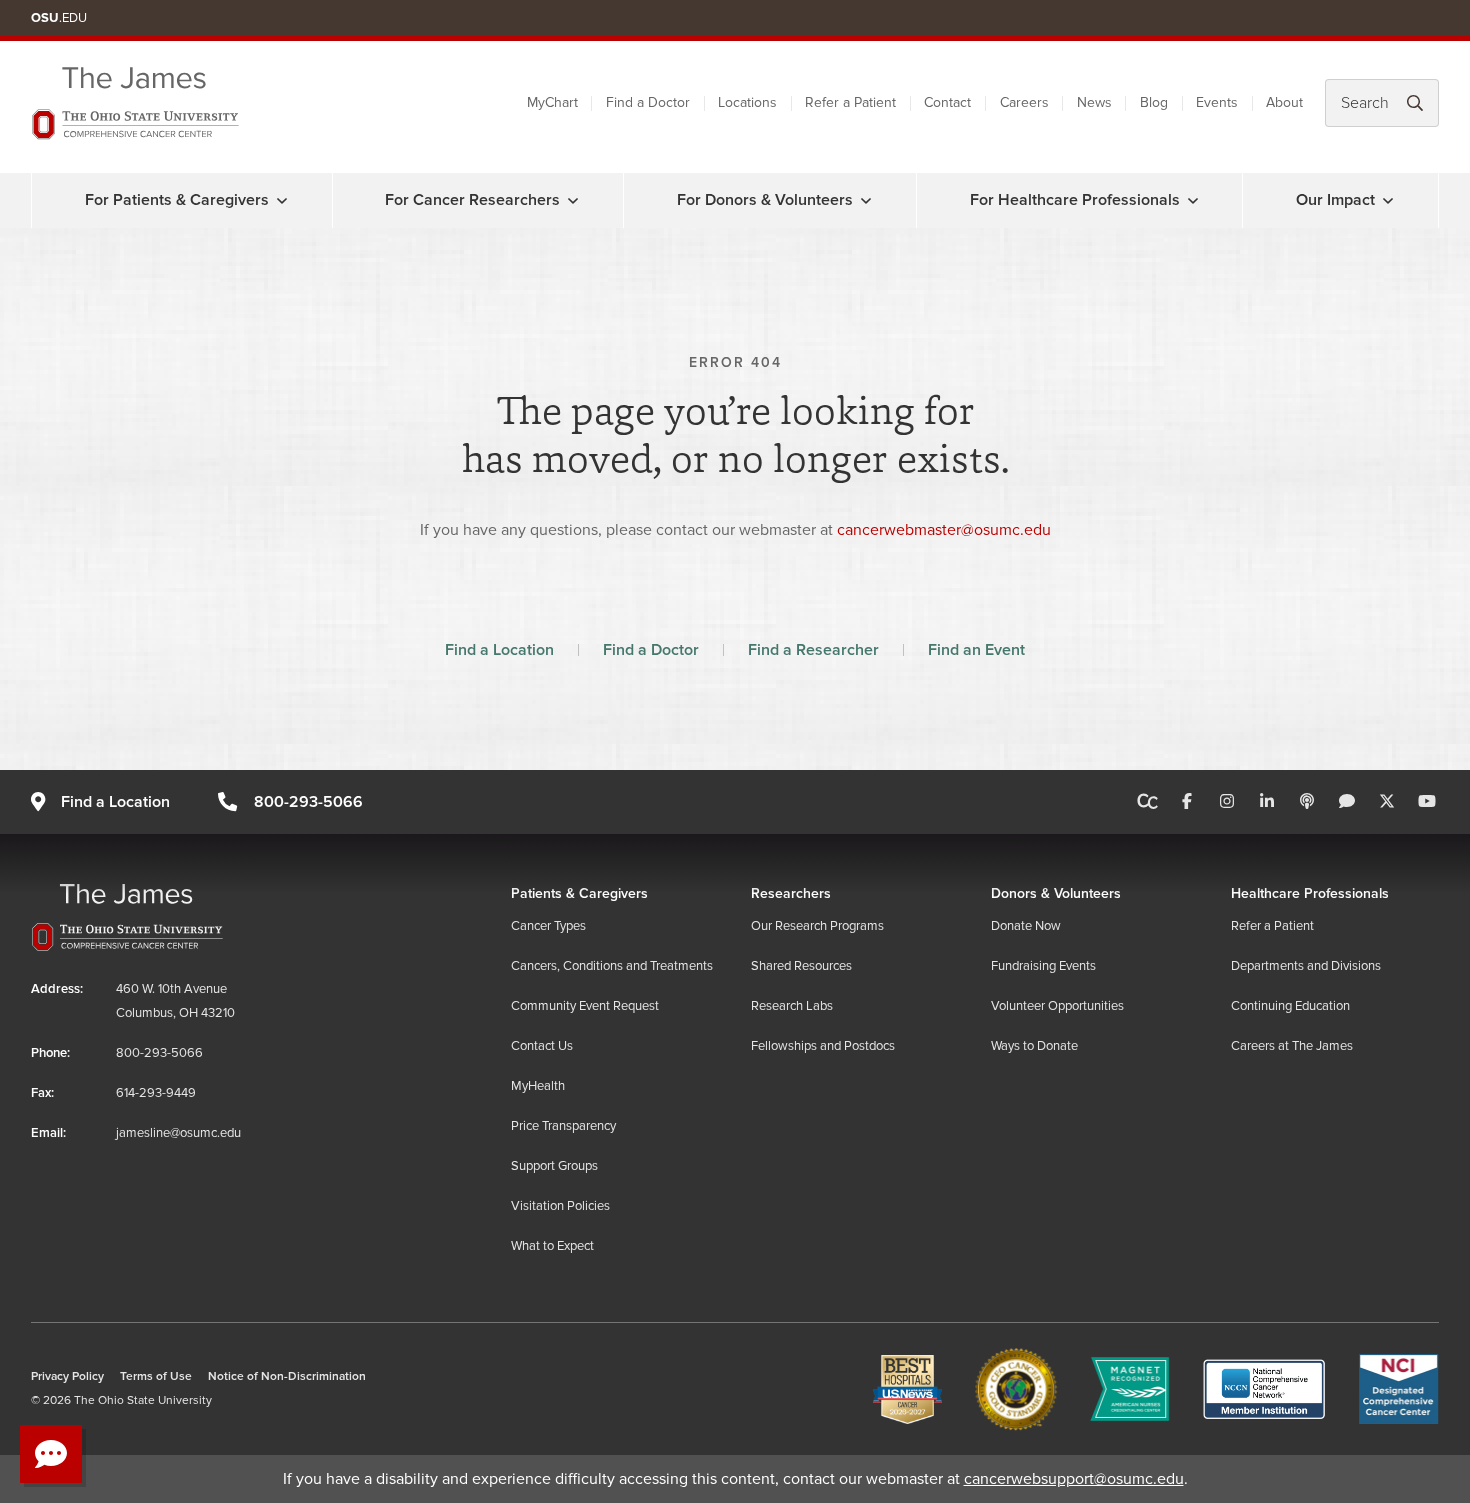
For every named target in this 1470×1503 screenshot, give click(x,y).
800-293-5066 (308, 802)
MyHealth (538, 1086)
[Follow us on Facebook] (1187, 802)
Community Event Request (585, 1006)
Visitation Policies (560, 1206)
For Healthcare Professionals (1075, 200)
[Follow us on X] (1387, 802)
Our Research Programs (817, 926)
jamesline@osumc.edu (178, 1133)
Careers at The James (1292, 1046)
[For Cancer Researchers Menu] (573, 200)
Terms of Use (156, 1376)
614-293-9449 (156, 1093)
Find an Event (976, 650)
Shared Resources (801, 966)
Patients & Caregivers (579, 893)
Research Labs (792, 1006)
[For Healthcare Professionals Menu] (1193, 200)
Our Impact (1335, 200)
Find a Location (499, 650)
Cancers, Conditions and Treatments (612, 966)
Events (1217, 102)
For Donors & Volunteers (765, 200)
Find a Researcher (813, 650)
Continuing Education (1290, 1006)
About (1284, 102)
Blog (1154, 102)
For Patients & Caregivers (177, 200)
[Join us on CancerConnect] (1147, 802)
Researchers (791, 893)
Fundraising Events (1043, 966)
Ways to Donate (1034, 1046)
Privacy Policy (67, 1376)
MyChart (552, 102)
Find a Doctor (648, 102)
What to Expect (552, 1246)
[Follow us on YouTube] (1427, 802)
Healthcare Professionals (1310, 893)
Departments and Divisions (1306, 966)
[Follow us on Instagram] (1227, 802)
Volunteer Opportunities (1057, 1006)
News (1094, 102)
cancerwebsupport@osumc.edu (1074, 1479)
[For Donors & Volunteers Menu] (866, 200)
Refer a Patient (850, 102)
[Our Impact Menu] (1388, 200)
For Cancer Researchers (472, 200)
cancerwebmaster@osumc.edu (944, 530)
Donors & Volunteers (1056, 893)
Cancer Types (548, 926)
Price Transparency (563, 1126)
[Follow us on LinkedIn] (1267, 802)
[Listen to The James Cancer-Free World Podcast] (1307, 802)
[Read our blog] (1347, 802)
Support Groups (554, 1166)
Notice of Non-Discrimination (287, 1376)
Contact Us (542, 1046)
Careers (1024, 102)
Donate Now (1026, 926)
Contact (947, 102)
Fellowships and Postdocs (823, 1046)
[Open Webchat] (51, 1454)
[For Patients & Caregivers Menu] (282, 200)
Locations (747, 102)
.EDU (59, 18)
